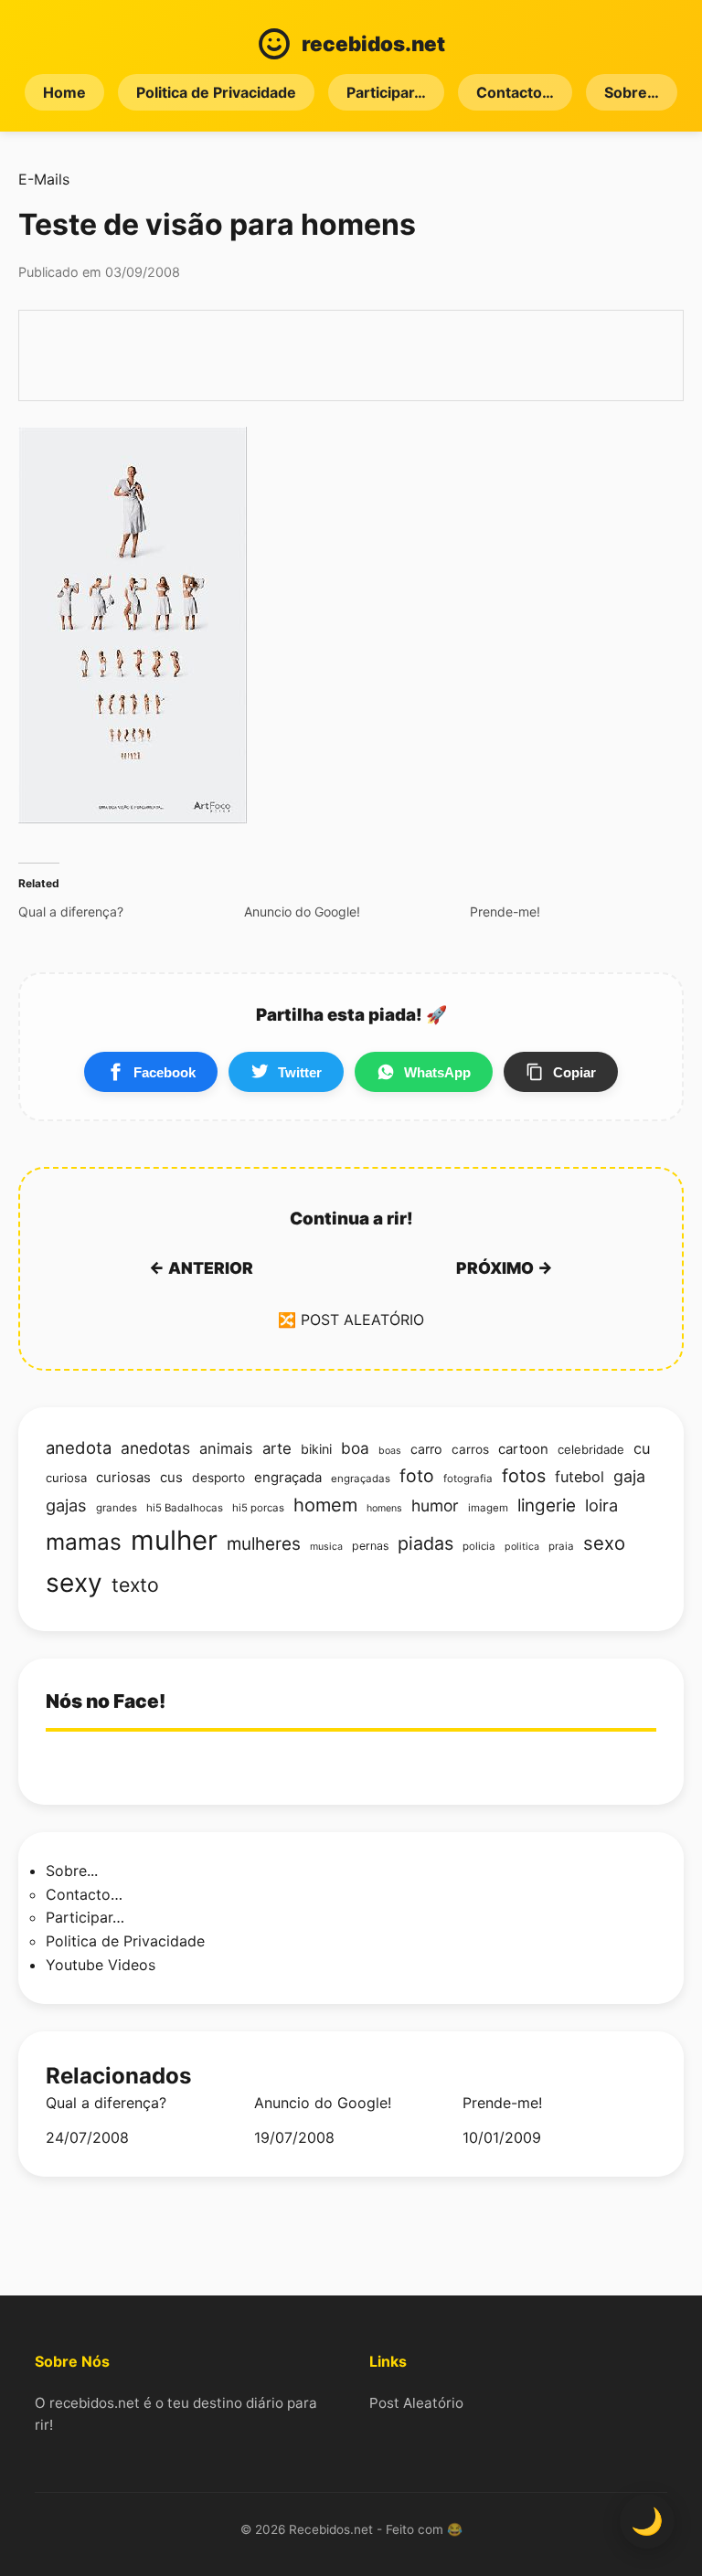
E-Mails (44, 179)
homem (325, 1505)
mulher (174, 1540)
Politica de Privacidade (216, 92)
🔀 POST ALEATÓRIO (351, 1320)
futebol (580, 1477)
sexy (74, 1583)
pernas (370, 1546)
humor (435, 1505)
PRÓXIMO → (505, 1268)
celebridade (591, 1449)
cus (171, 1478)
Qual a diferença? (106, 2103)
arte (277, 1448)
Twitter (300, 1072)
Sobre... (72, 1871)
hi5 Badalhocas (185, 1508)
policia (479, 1546)
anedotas (155, 1448)
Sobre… (632, 92)
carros (470, 1449)
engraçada (288, 1478)
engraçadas (361, 1479)
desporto (218, 1478)
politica (522, 1547)
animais (226, 1448)
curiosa (66, 1478)
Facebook (165, 1072)
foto (417, 1476)
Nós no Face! (106, 1701)
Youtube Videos (101, 1965)
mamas (84, 1542)
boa (355, 1448)
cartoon (523, 1449)
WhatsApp (437, 1072)
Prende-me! (502, 2103)
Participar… (386, 92)
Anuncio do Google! (323, 2103)
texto (135, 1585)
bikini (316, 1449)
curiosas (123, 1478)
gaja (629, 1476)
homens (384, 1508)
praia (561, 1546)
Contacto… (515, 92)
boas (390, 1451)
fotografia (468, 1479)
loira (601, 1505)
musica (326, 1547)
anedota (79, 1447)
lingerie (547, 1505)
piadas (425, 1543)
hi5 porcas (258, 1508)
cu (642, 1448)
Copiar (574, 1072)
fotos (524, 1476)
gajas (66, 1505)
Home (64, 92)
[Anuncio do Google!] (357, 912)
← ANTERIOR (201, 1268)
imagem (488, 1508)
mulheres (264, 1544)
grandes (117, 1508)
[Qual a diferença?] (131, 912)
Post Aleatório (416, 2403)
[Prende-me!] (583, 912)
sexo (604, 1543)
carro (426, 1449)
